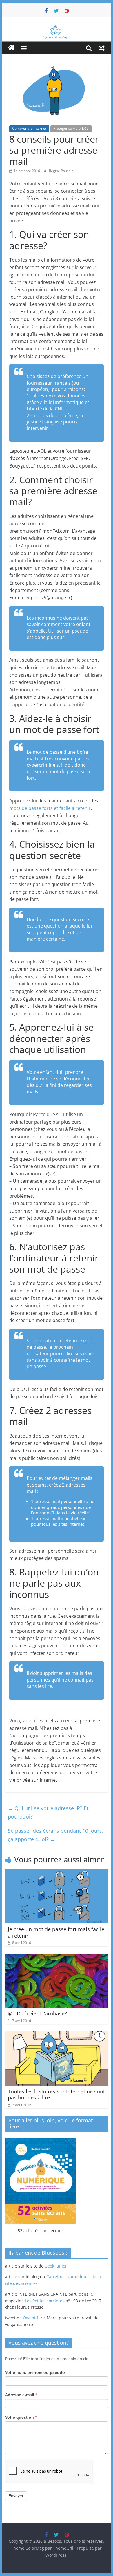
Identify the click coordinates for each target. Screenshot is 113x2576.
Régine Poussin (61, 171)
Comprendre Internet (29, 128)
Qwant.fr (31, 2318)
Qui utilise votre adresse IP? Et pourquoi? (48, 1812)
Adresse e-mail (21, 2395)
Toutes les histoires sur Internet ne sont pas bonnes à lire (56, 2095)
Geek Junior (56, 2266)
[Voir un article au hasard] (102, 48)
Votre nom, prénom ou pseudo (35, 2372)
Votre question (21, 2417)
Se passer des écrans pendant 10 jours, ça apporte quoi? (56, 1835)
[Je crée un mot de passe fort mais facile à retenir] (57, 1873)
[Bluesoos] (57, 28)
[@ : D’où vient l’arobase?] (57, 1957)
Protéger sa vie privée (71, 128)
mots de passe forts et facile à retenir (50, 808)
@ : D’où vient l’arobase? (37, 2013)
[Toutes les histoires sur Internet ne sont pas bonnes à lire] (57, 2035)
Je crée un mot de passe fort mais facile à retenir (56, 1932)
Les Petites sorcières (45, 2301)
